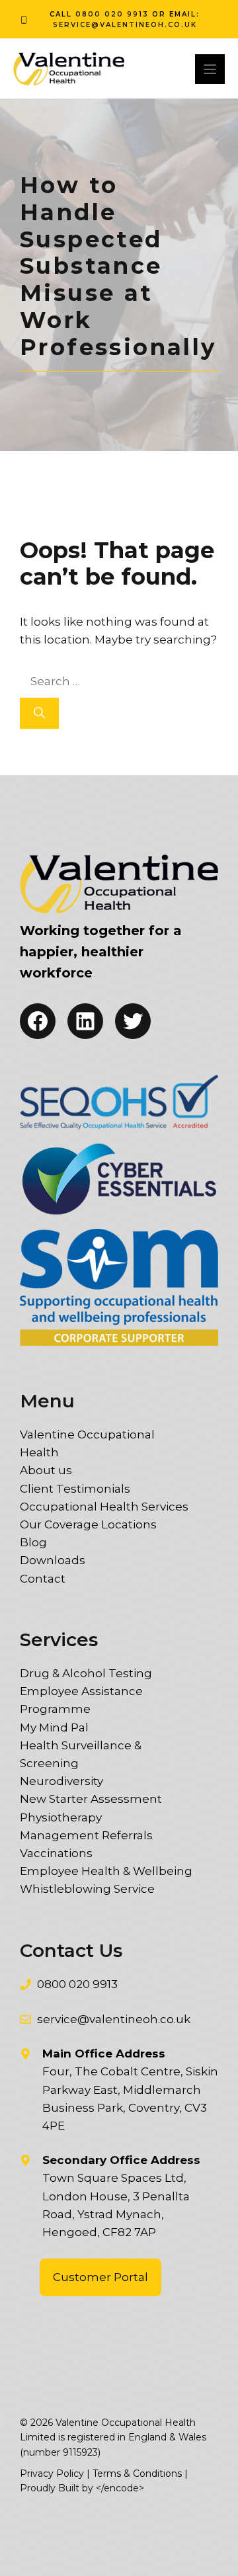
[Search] (39, 714)
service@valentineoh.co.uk (125, 25)
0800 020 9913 (112, 14)
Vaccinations (56, 1853)
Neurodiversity (61, 1781)
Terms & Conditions (137, 2473)
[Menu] (210, 69)
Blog (33, 1542)
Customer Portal (100, 2277)
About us (46, 1470)
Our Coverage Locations (88, 1524)
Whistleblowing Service (87, 1889)
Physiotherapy (61, 1817)
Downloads (53, 1560)
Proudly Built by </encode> (82, 2488)
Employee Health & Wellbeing (106, 1871)
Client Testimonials (75, 1489)
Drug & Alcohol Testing (86, 1673)
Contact (43, 1579)
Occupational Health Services (104, 1507)
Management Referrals (86, 1835)
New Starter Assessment (91, 1799)
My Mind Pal (54, 1727)
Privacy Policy (52, 2473)
